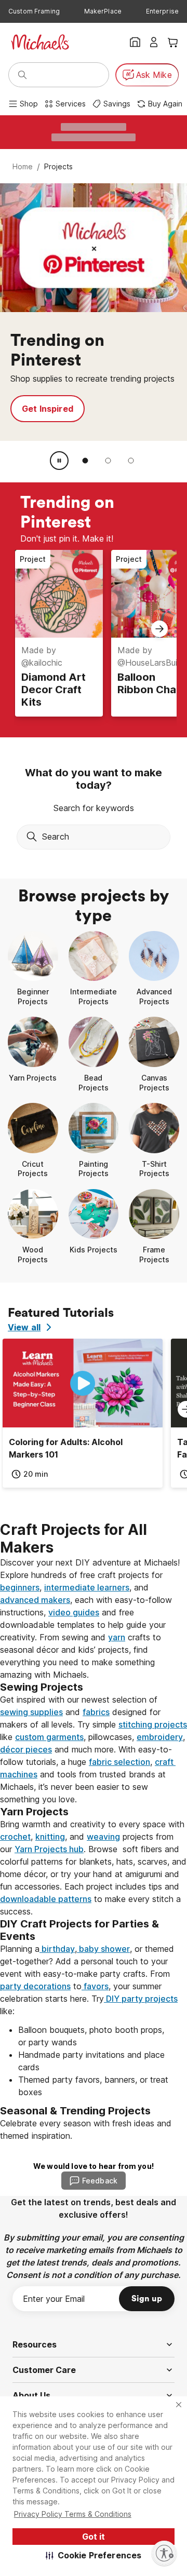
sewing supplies (31, 1712)
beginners (20, 1587)
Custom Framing (34, 11)
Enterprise (162, 11)
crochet (15, 1837)
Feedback (100, 2181)
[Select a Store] (135, 42)
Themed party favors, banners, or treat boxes (94, 2086)
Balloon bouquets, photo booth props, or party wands (92, 2036)
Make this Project (59, 415)
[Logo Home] (40, 42)
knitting (50, 1837)
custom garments (49, 1737)
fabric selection (119, 1762)
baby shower (103, 1949)
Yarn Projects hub (49, 1849)
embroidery (160, 1737)
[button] (94, 2555)
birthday (57, 1949)
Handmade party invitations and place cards (93, 2061)
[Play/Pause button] (59, 461)
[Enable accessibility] (164, 2553)
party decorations (35, 1986)
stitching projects (153, 1724)
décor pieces (26, 1749)
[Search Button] (22, 75)
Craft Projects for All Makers (75, 1539)
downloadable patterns (46, 1899)
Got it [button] (94, 2537)
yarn (117, 1637)
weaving (103, 1837)
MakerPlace (103, 11)
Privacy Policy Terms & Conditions (73, 2514)
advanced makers (35, 1600)
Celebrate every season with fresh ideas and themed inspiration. (87, 2129)
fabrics (96, 1712)
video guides (74, 1612)
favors (95, 1986)
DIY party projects (141, 1999)
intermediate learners (87, 1587)
